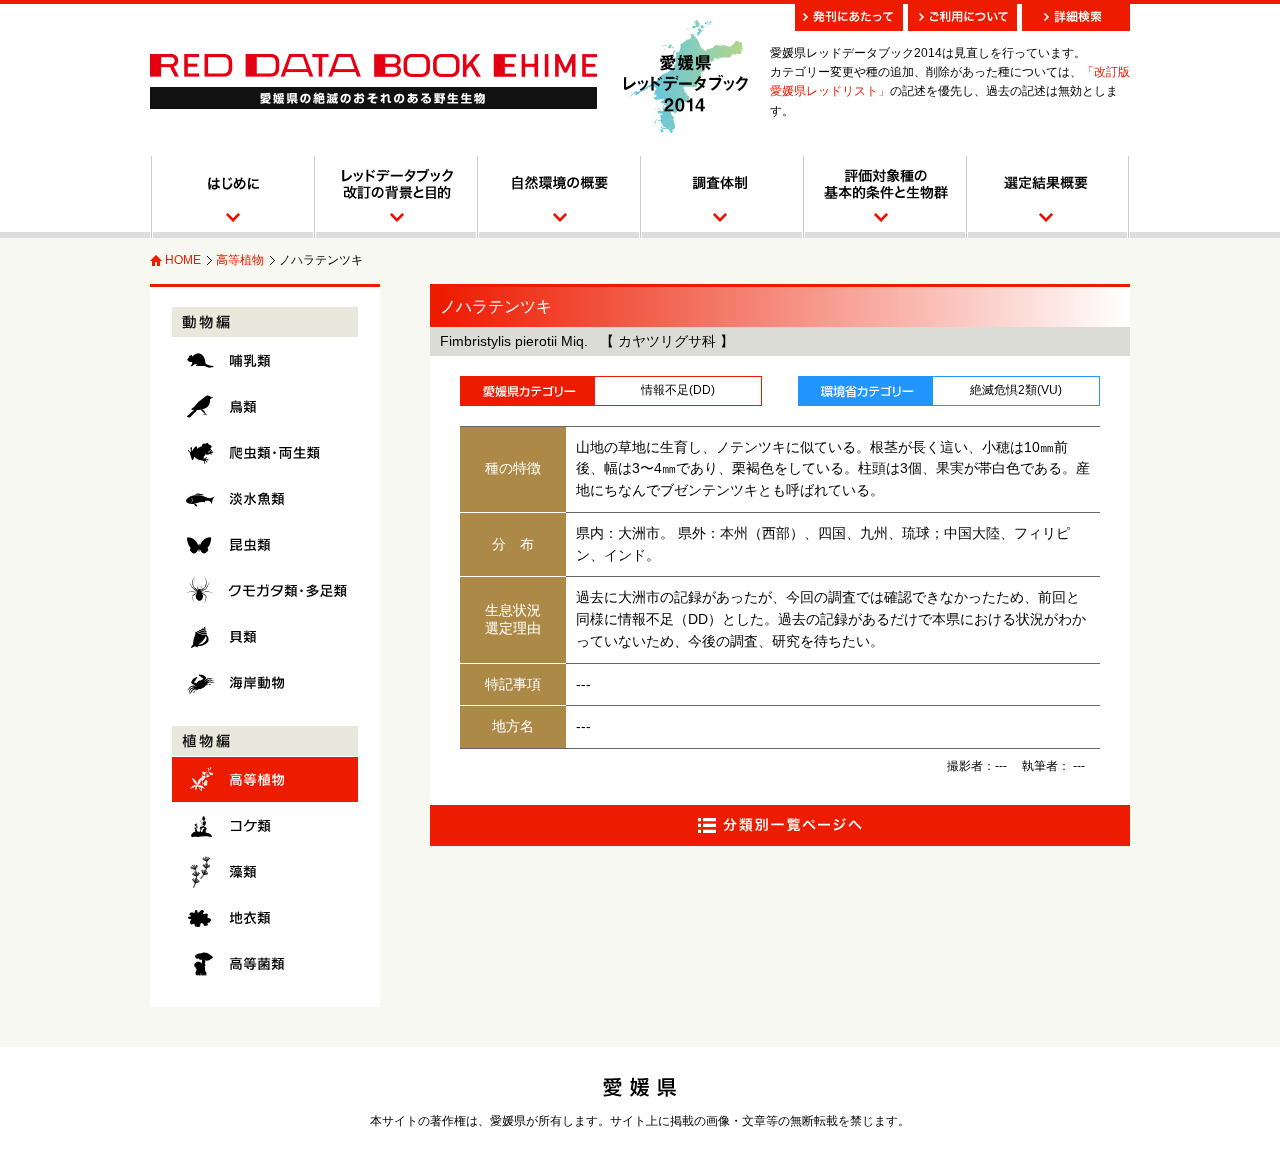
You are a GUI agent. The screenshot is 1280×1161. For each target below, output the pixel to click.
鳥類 (265, 406)
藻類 (265, 871)
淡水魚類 (265, 498)
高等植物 (240, 260)
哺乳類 (265, 360)
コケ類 (265, 825)
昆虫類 (265, 544)
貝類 (265, 636)
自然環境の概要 (557, 197)
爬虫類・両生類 (265, 452)
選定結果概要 (1047, 197)
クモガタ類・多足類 (265, 590)
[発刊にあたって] (849, 17)
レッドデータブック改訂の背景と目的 (394, 197)
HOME (183, 260)
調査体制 (720, 197)
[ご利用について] (962, 17)
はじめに (231, 197)
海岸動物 (265, 682)
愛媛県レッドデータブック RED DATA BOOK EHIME (373, 81)
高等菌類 (265, 963)
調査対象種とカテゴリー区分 (883, 197)
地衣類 (265, 917)
